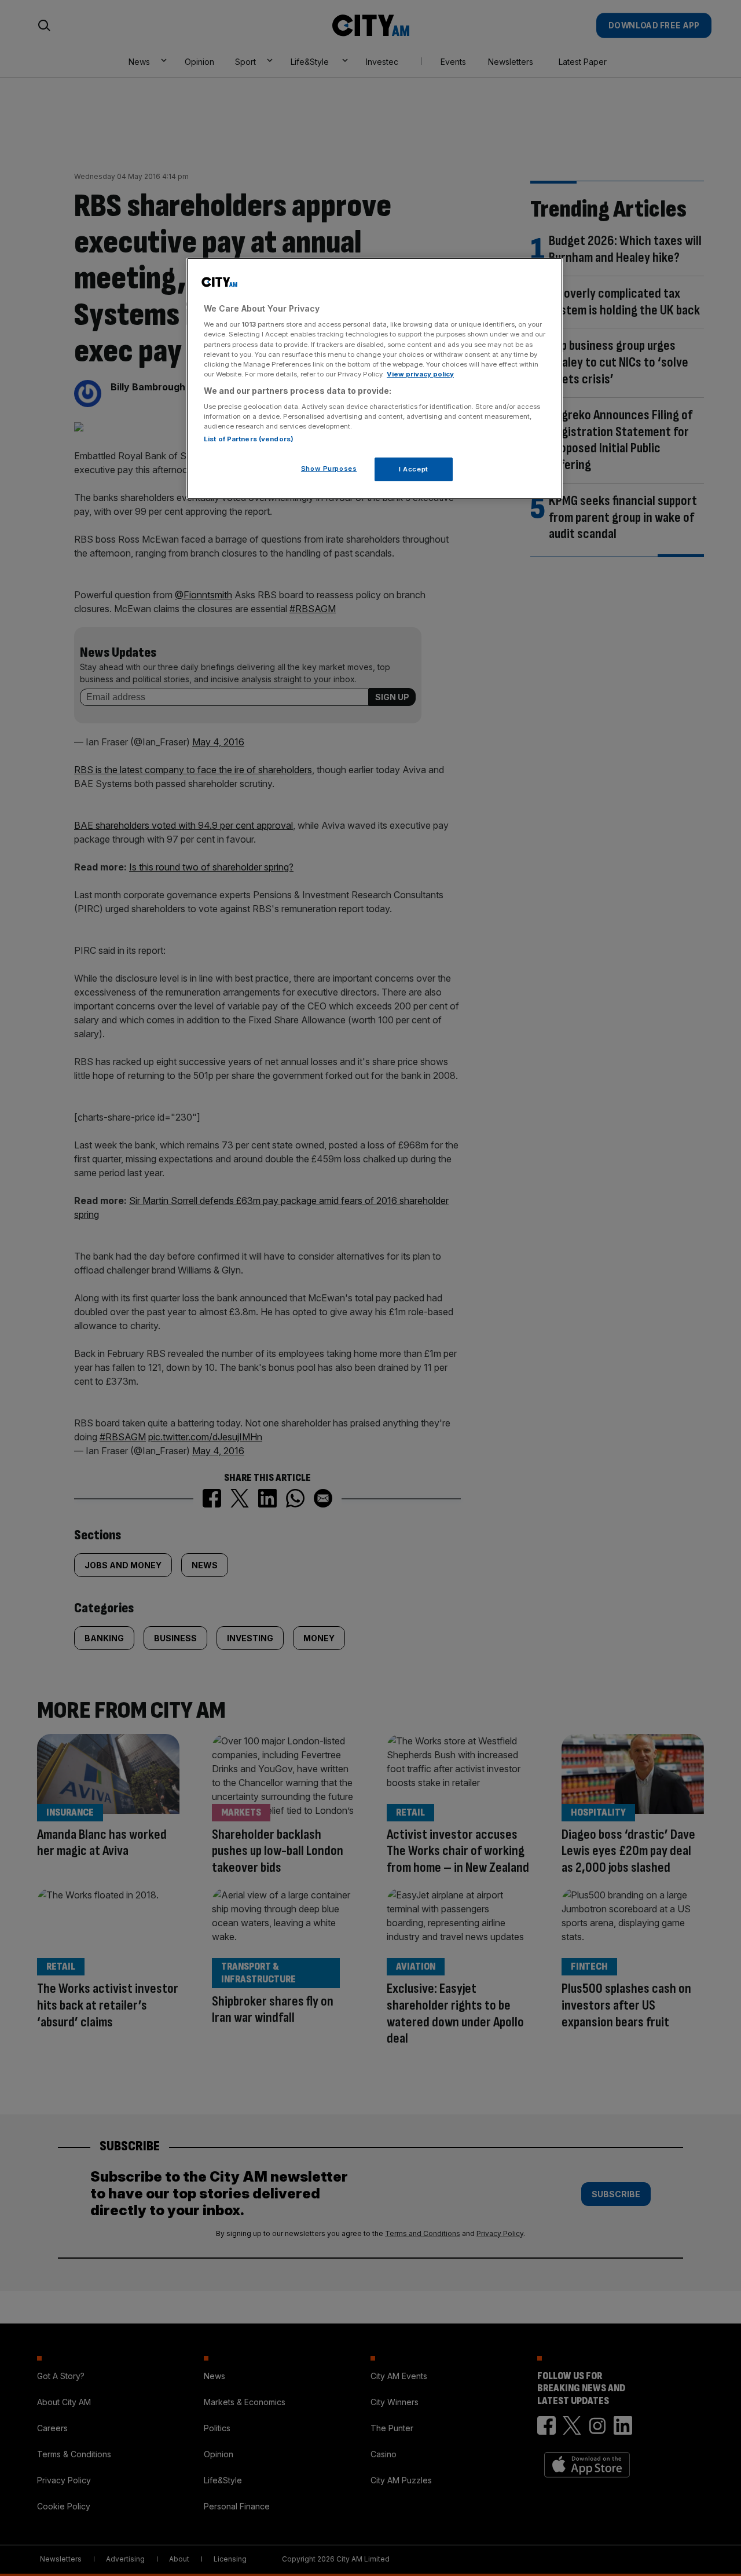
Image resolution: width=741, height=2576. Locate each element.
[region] (375, 379)
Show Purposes (329, 469)
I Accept (414, 469)
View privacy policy (420, 374)
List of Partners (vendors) (249, 439)
